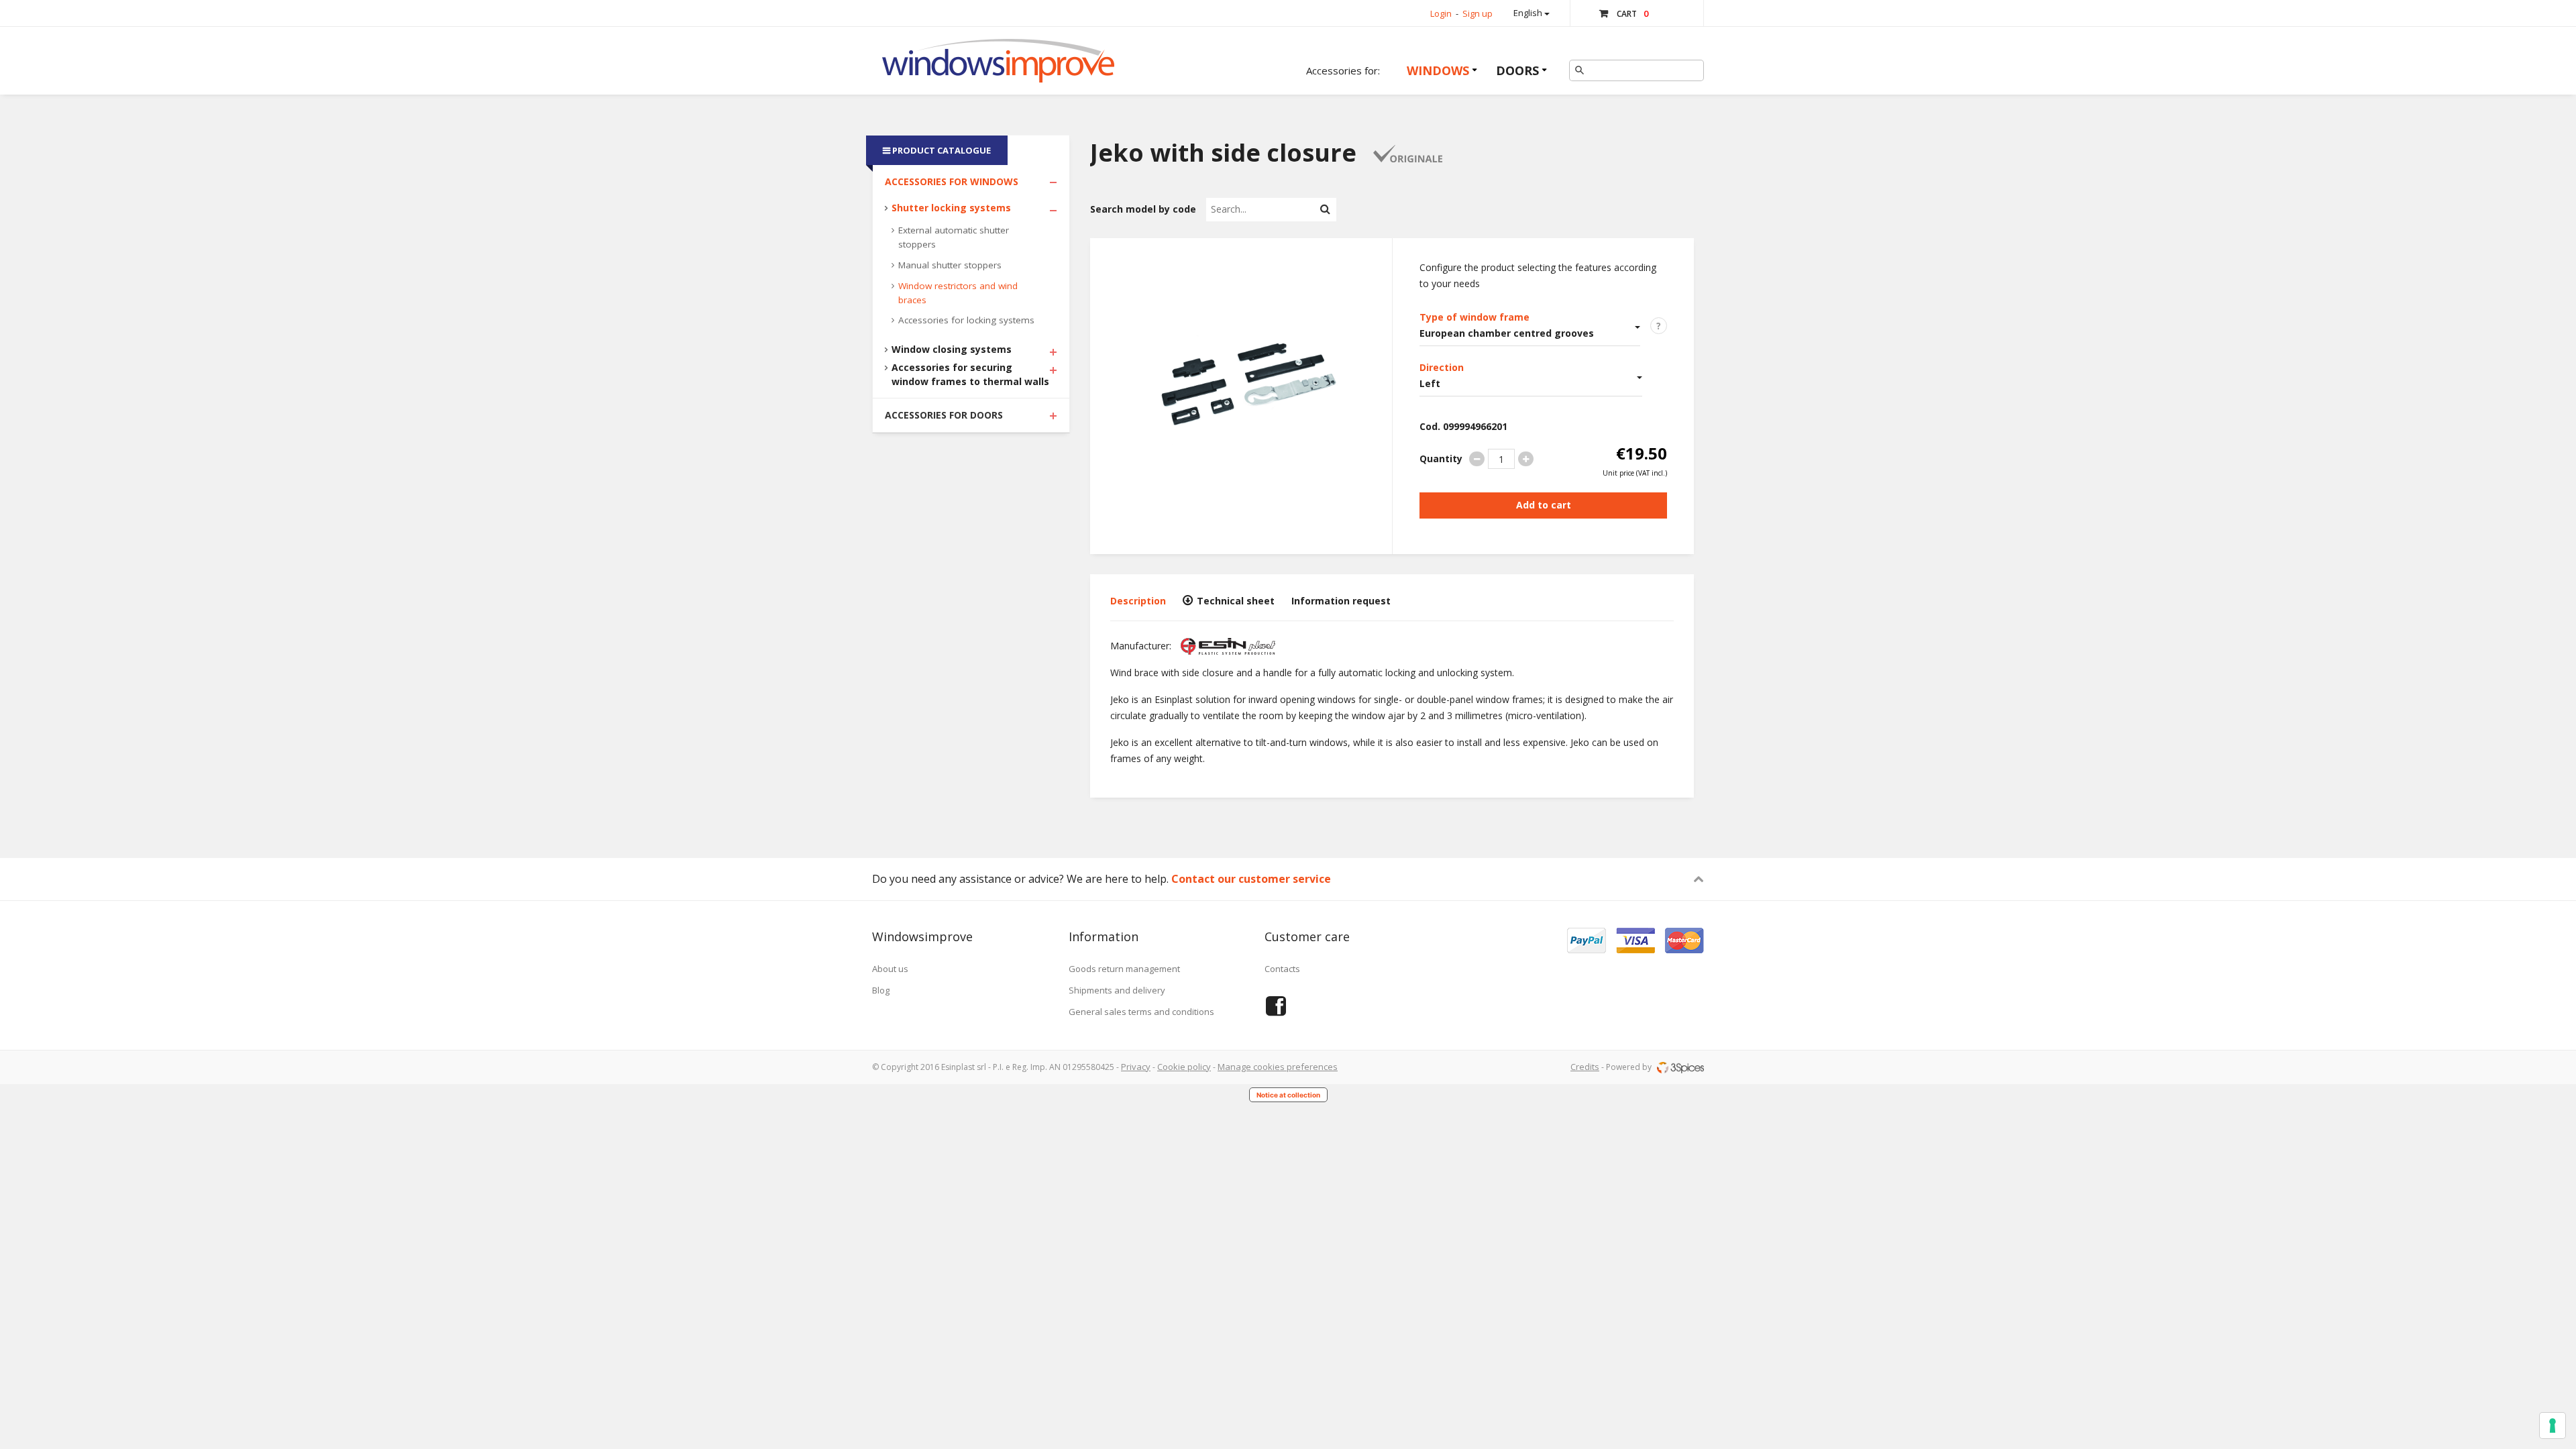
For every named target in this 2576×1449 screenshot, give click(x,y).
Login (1441, 13)
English (1529, 13)
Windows (1438, 70)
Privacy (1136, 1067)
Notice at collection (1288, 1095)
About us (890, 969)
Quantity (1441, 459)
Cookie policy (1184, 1067)
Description (1138, 601)
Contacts (1282, 969)
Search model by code (1143, 209)
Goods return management (1124, 969)
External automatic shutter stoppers (954, 237)
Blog (881, 990)
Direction (1442, 367)
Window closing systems (952, 349)
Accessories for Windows (952, 181)
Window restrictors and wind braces (958, 293)
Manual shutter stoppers (950, 265)
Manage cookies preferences (1278, 1067)
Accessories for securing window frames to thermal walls (970, 374)
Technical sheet (1234, 601)
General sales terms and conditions (1141, 1012)
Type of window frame (1474, 317)
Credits (1585, 1067)
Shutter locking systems (951, 208)
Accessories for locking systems (966, 320)
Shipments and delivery (1117, 990)
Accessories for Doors (944, 415)
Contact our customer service (1251, 879)
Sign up (1478, 13)
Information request (1341, 601)
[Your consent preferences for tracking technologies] (2553, 1426)
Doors (1517, 70)
